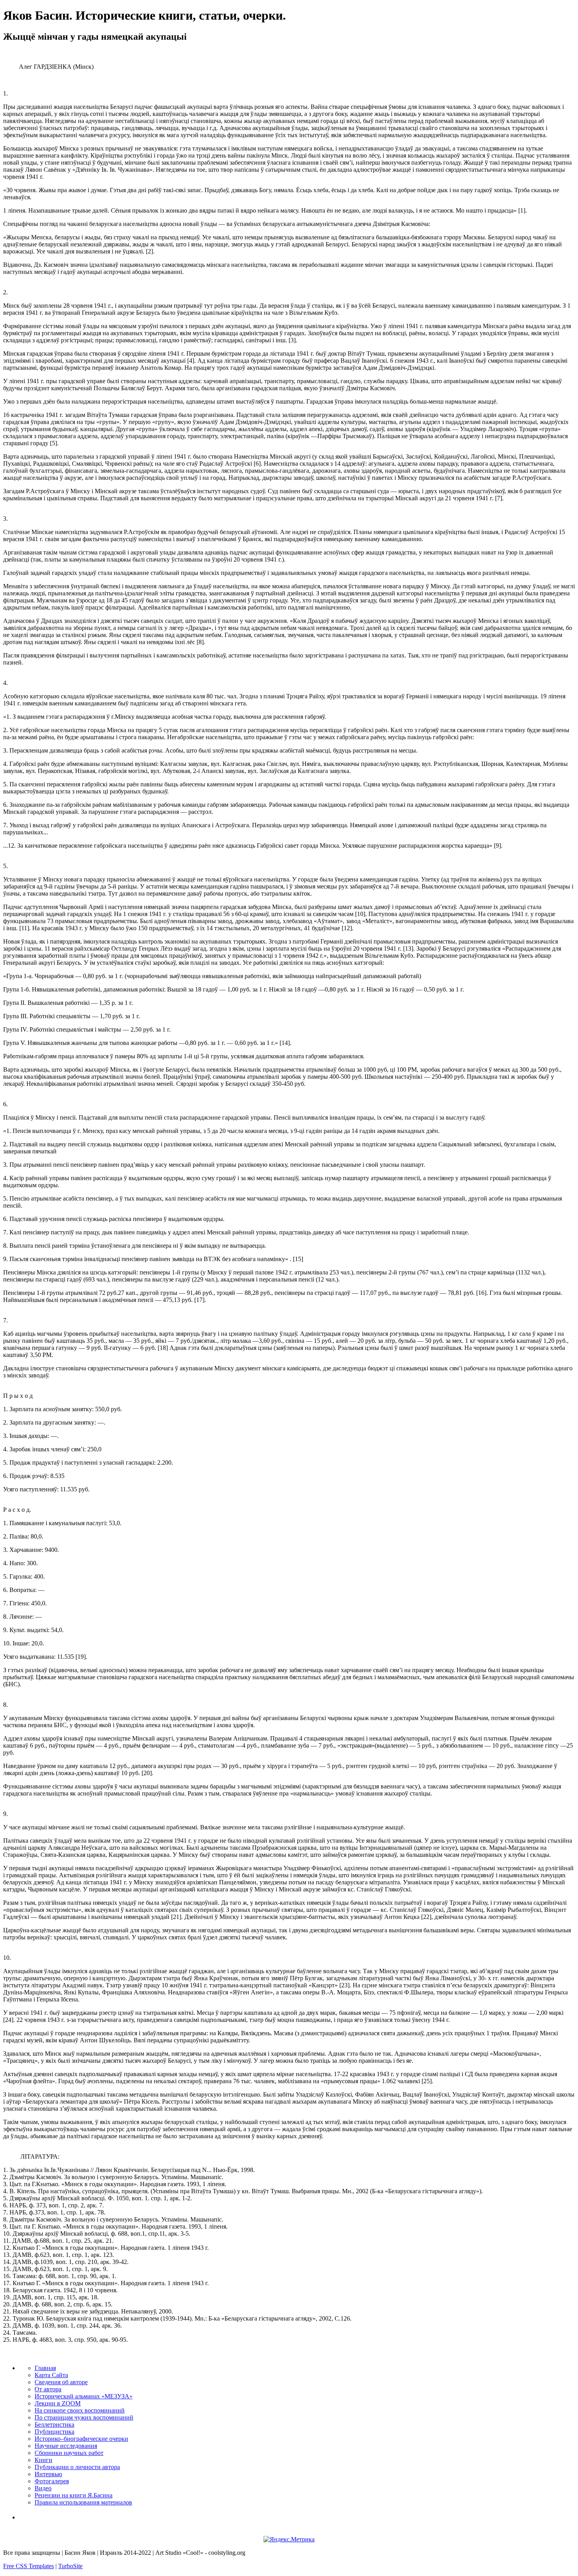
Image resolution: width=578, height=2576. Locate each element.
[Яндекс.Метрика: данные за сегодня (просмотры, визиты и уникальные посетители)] (289, 2539)
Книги (43, 2460)
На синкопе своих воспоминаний (80, 2410)
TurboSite (70, 2566)
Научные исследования (66, 2446)
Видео (43, 2488)
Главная (45, 2368)
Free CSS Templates (29, 2566)
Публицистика (54, 2432)
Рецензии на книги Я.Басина (74, 2495)
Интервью (48, 2474)
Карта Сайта (51, 2375)
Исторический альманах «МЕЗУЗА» (84, 2396)
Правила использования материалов (83, 2502)
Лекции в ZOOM (58, 2403)
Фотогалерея (52, 2481)
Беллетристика (54, 2425)
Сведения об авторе (61, 2382)
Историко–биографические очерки (81, 2439)
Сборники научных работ (69, 2453)
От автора (48, 2389)
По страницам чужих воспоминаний (84, 2417)
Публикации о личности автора (77, 2467)
